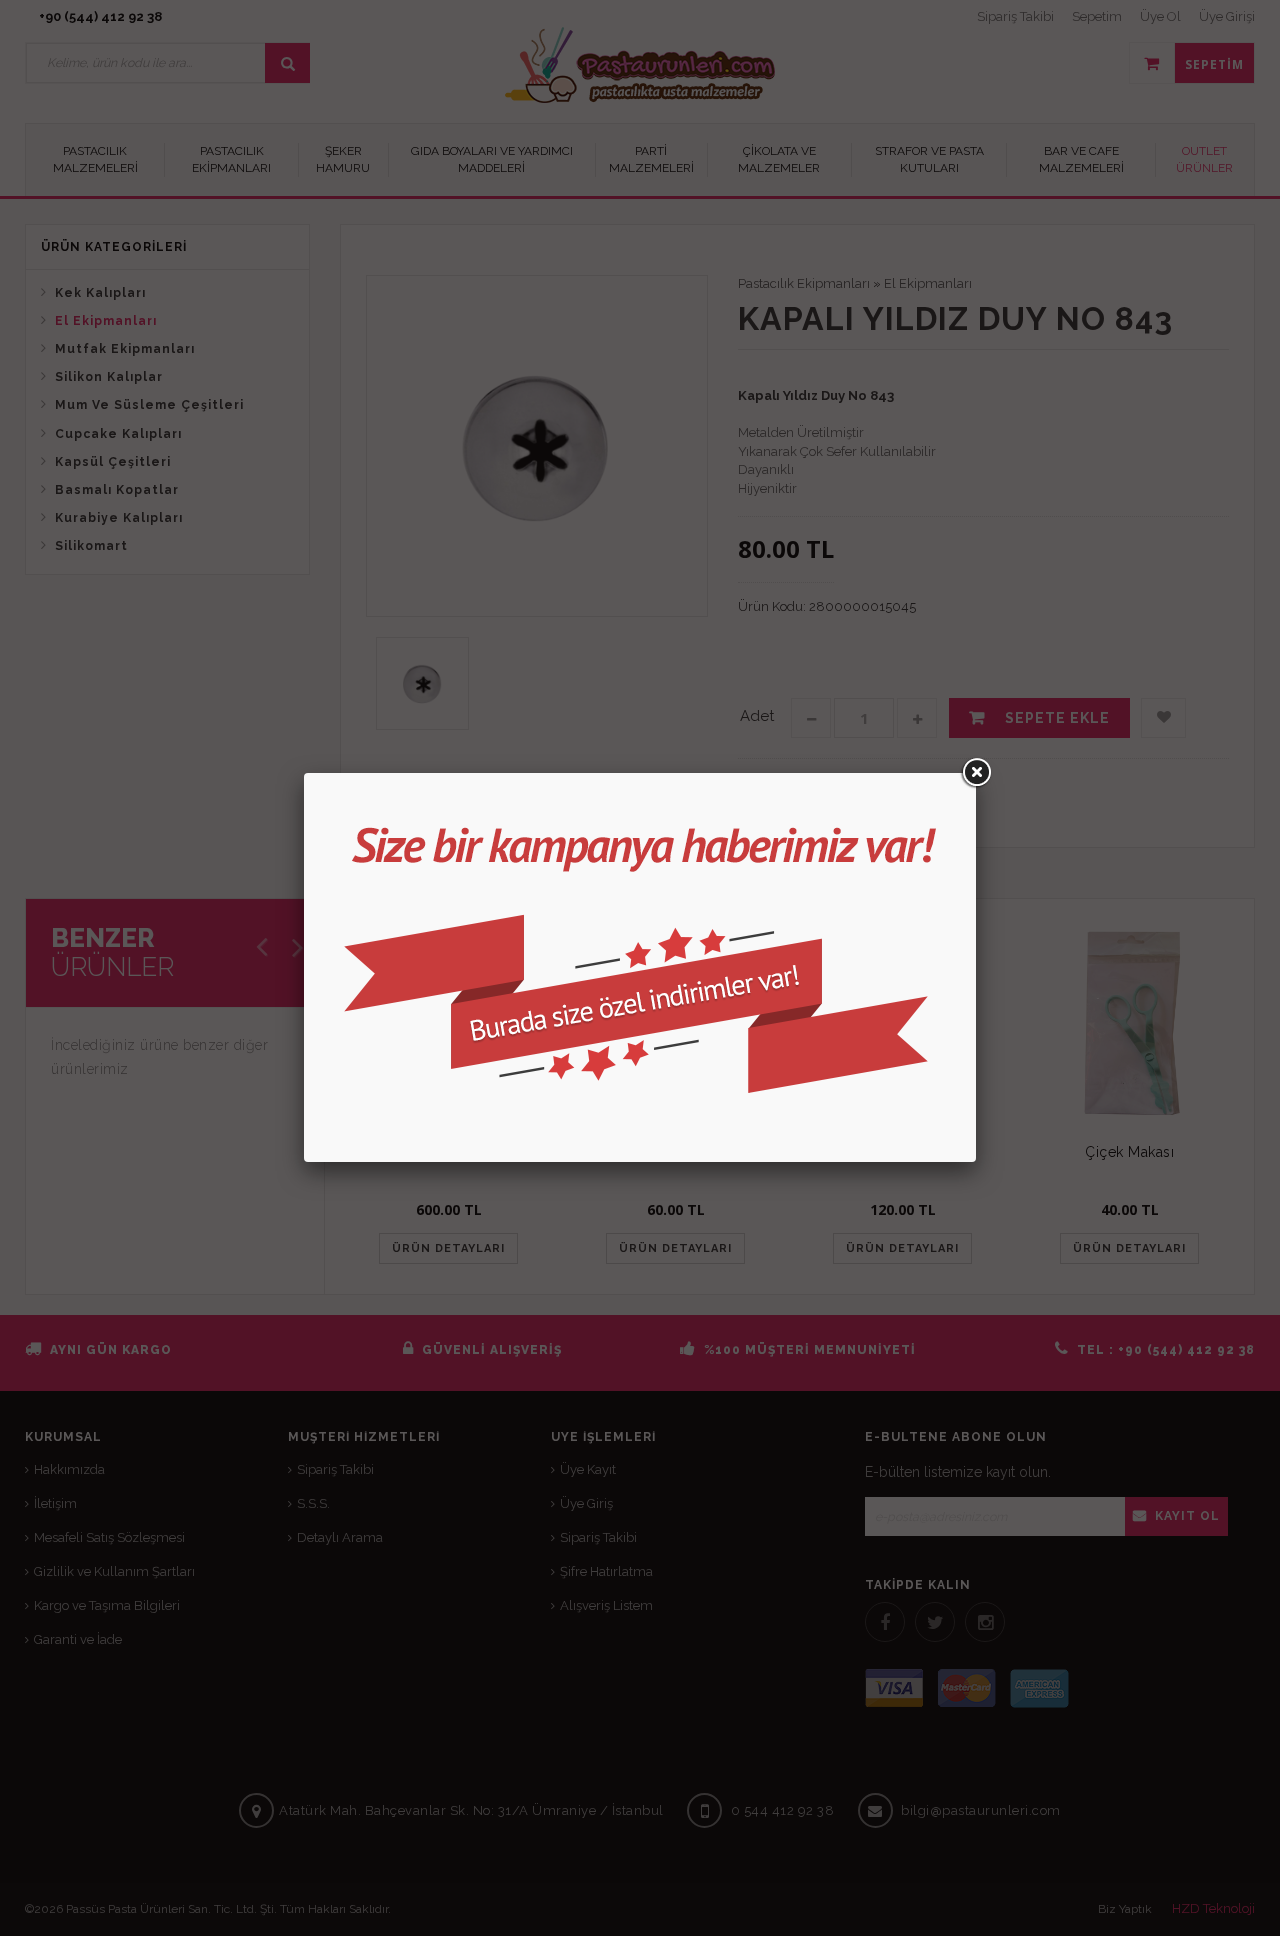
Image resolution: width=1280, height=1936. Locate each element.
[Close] (976, 773)
